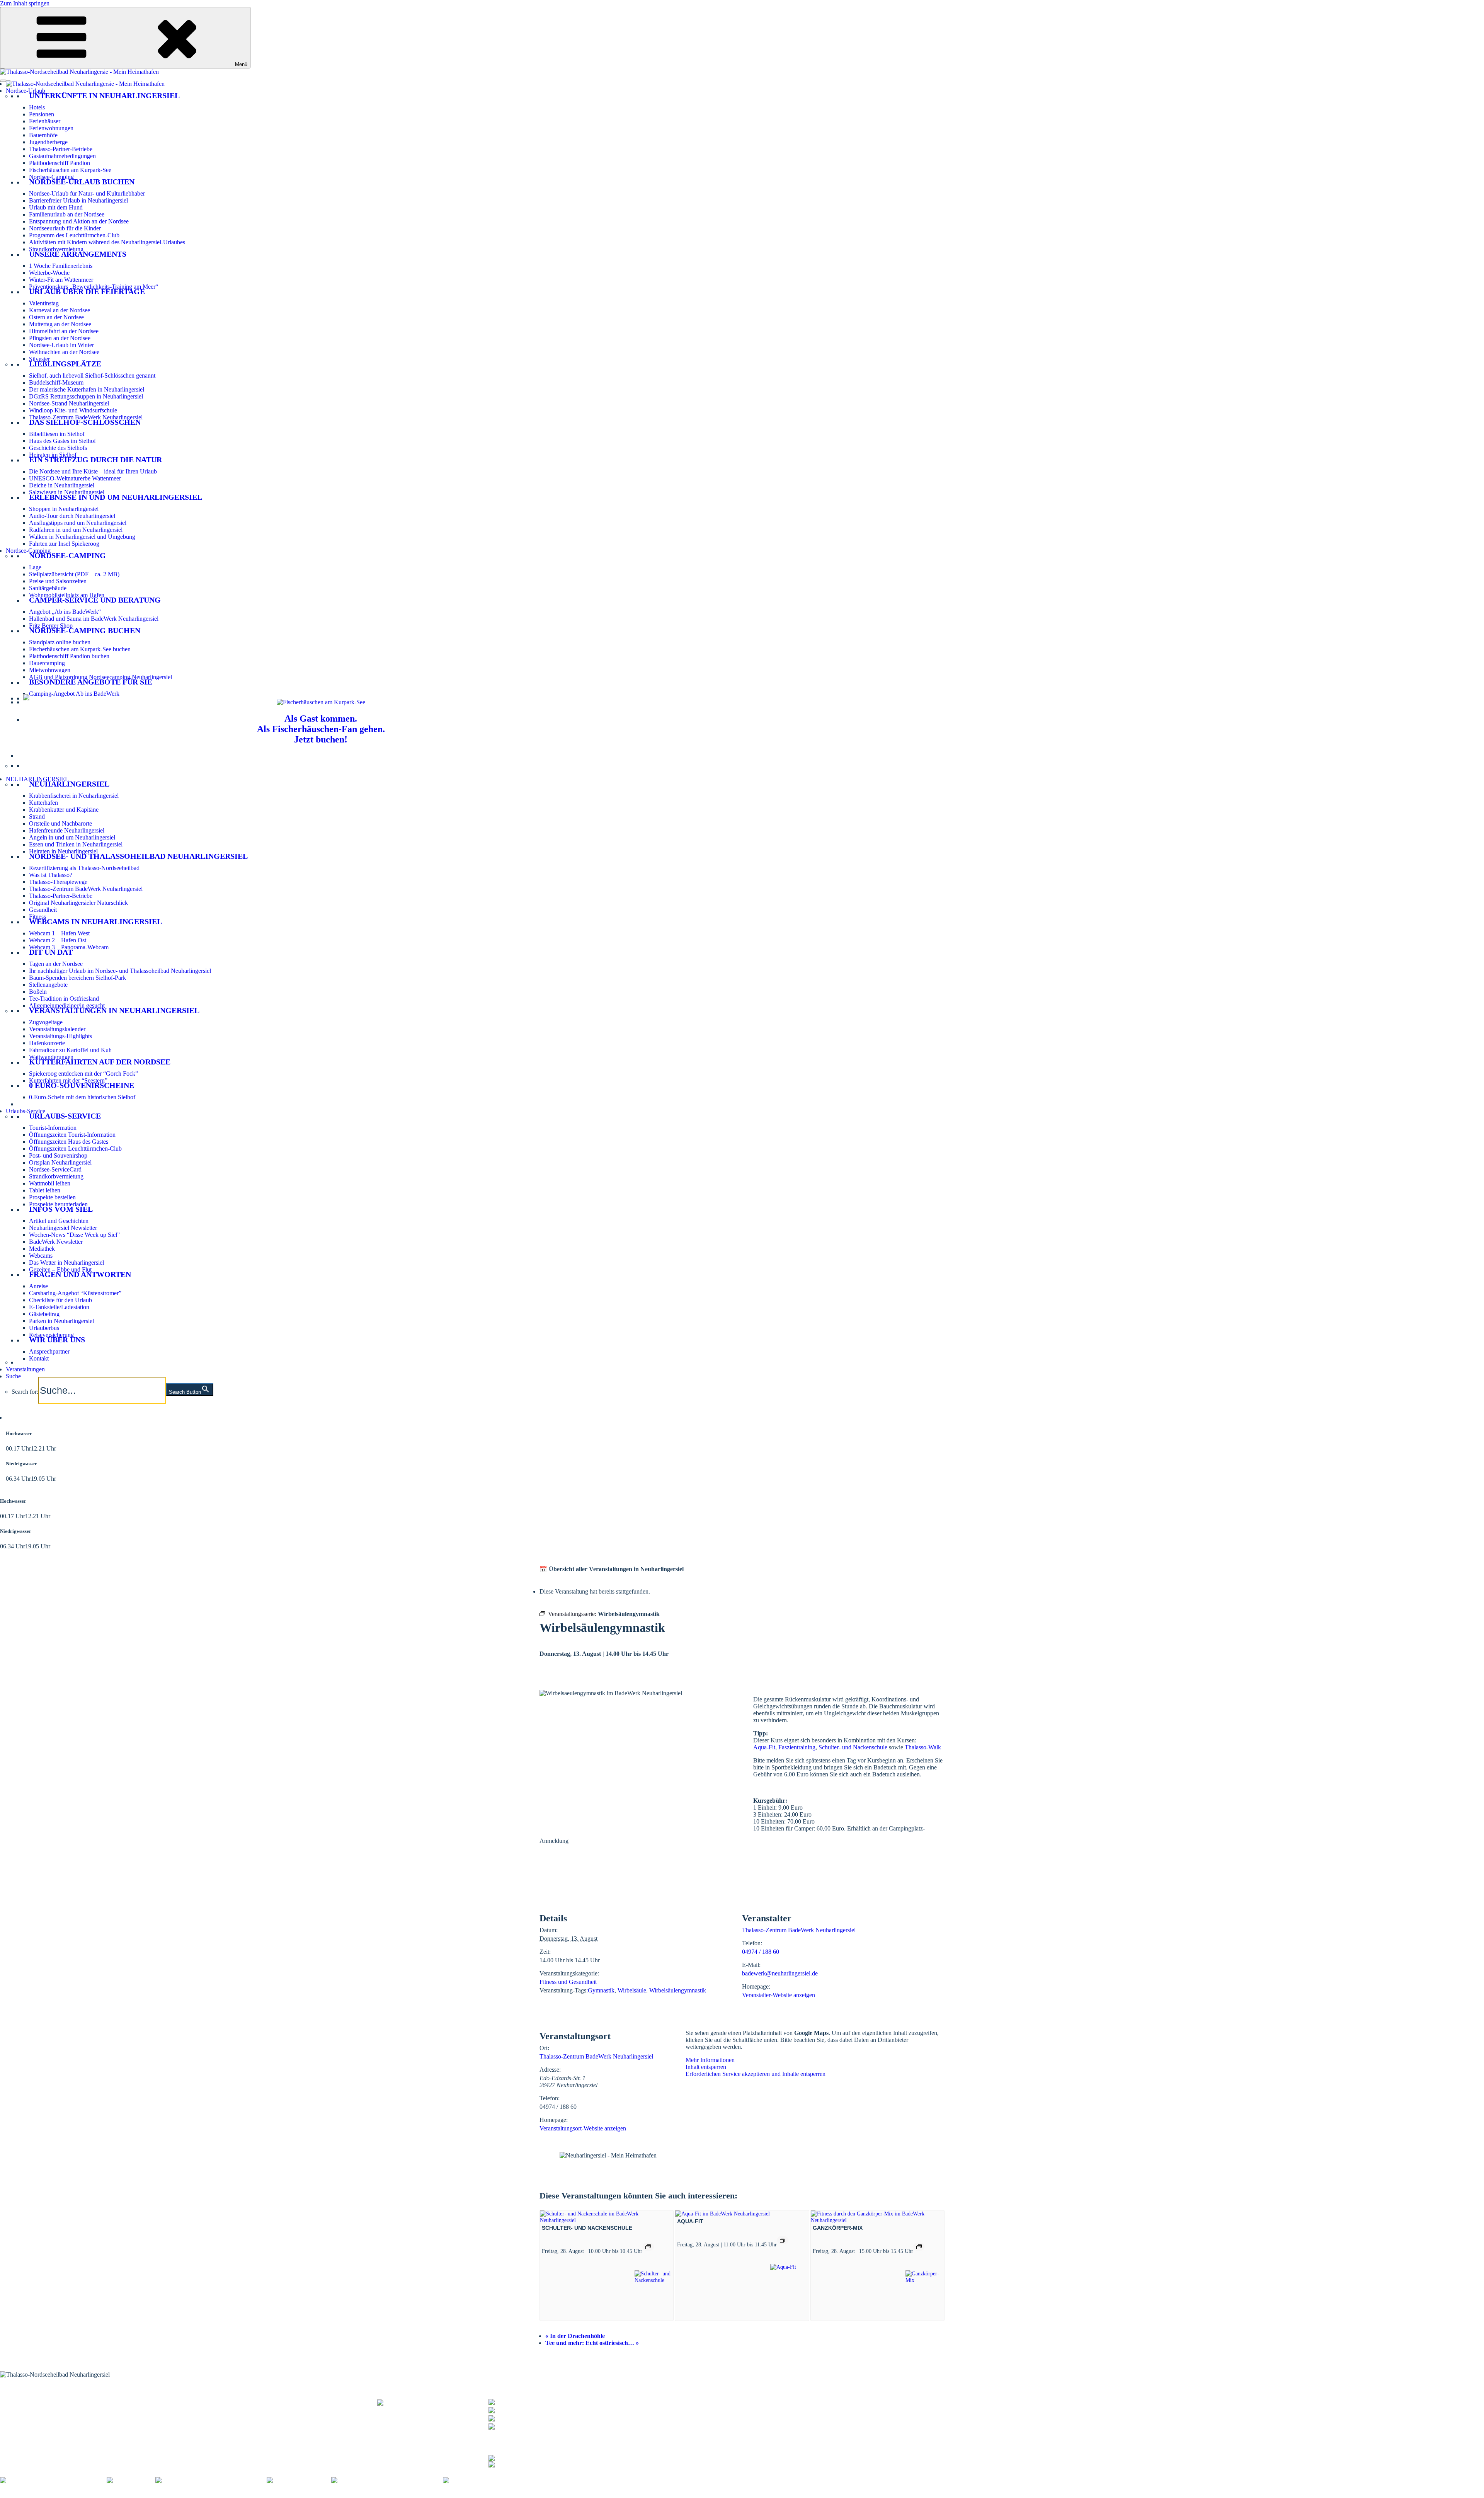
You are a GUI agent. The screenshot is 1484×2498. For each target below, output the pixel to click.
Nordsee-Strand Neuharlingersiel (69, 403)
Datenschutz (148, 2494)
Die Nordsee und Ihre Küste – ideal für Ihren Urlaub (93, 471)
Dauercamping (47, 663)
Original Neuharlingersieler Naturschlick (78, 903)
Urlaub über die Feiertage (87, 291)
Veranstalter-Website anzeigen (779, 1995)
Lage (35, 567)
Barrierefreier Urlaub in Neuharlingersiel (78, 200)
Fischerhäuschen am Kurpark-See (70, 170)
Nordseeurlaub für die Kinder (65, 228)
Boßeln (38, 992)
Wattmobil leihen (50, 1183)
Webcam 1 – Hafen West (59, 933)
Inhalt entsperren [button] (706, 2067)
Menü (241, 64)
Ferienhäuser (45, 121)
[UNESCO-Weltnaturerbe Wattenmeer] (211, 2480)
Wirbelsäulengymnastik (678, 1990)
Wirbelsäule (632, 1990)
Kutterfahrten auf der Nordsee (100, 1062)
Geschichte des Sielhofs (58, 448)
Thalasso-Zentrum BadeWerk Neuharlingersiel (86, 417)
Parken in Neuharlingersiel (61, 1321)
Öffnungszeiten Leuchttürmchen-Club (75, 1149)
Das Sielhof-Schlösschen (85, 422)
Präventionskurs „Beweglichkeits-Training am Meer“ (94, 287)
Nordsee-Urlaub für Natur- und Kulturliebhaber (87, 193)
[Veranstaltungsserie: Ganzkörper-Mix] (919, 2247)
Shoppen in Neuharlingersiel (64, 509)
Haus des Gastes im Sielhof (62, 441)
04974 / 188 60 (761, 1952)
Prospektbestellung (178, 2403)
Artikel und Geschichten (59, 1221)
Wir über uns (57, 1340)
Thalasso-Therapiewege (58, 882)
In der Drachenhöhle (575, 2336)
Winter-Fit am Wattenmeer (61, 280)
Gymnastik (601, 1990)
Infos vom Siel (61, 1209)
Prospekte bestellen (52, 1197)
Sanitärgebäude (48, 588)
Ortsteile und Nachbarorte (60, 823)
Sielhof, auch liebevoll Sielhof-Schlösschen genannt (92, 375)
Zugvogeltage (46, 1022)
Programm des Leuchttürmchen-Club (74, 235)
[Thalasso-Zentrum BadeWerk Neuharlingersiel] (433, 2407)
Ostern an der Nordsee (56, 317)
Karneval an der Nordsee (60, 310)
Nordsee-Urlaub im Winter (61, 345)
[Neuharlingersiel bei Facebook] (529, 2457)
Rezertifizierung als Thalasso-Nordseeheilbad (84, 868)
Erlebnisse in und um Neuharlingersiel (116, 497)
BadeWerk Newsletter (56, 1242)
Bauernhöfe (43, 135)
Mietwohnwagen (50, 670)
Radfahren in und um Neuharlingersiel (76, 530)
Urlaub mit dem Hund (56, 207)
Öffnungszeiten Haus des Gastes (69, 1142)
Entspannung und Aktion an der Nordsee (79, 221)
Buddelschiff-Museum (56, 382)
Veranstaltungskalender (57, 1029)
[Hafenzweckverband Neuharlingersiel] (387, 2480)
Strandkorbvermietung (56, 249)
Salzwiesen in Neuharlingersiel (67, 492)
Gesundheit (43, 910)
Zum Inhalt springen (25, 3)
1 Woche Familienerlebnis (61, 266)
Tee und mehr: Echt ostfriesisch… (592, 2343)
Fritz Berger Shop (51, 626)
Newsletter (168, 2408)
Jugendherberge (48, 142)
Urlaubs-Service (26, 1111)
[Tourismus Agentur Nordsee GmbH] (53, 2480)
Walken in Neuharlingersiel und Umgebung (82, 537)
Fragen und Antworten (80, 1274)
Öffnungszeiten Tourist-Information (72, 1135)
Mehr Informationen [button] (710, 2060)
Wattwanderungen (51, 1057)
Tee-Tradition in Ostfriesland (64, 999)
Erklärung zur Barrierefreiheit (203, 2494)
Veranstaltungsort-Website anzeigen (583, 2128)
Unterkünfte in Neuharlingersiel (104, 95)
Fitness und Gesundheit (568, 1982)
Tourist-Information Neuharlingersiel (45, 2398)
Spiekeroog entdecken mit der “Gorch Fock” (83, 1074)
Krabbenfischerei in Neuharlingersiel (74, 796)
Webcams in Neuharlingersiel (95, 921)
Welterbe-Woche (49, 273)
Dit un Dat (51, 952)
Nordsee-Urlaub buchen (82, 182)
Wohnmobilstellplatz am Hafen (67, 595)
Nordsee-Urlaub (26, 91)
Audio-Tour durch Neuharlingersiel (72, 516)
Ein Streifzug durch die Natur (95, 460)
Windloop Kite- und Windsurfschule (73, 410)
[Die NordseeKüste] (299, 2480)
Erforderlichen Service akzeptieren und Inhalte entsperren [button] (756, 2074)
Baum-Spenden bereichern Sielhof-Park (77, 978)
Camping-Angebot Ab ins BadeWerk (74, 694)
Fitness (37, 917)
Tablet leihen (45, 1190)
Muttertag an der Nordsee (60, 324)
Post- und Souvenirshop (58, 1155)
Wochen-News (173, 2412)
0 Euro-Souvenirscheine (82, 1085)
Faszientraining (797, 1747)
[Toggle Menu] (3, 81)
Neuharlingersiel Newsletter (63, 1228)
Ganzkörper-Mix (838, 2228)
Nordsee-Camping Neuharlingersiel (43, 2417)
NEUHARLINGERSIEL (37, 779)
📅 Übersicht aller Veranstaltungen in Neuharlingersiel (612, 1569)
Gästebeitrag (44, 1314)
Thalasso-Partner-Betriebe (61, 149)
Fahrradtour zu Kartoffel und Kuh (70, 1050)
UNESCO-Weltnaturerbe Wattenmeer (75, 478)
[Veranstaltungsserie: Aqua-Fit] (783, 2240)
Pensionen (42, 114)
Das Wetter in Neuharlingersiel (66, 1263)
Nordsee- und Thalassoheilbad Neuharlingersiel (138, 856)
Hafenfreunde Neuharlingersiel (67, 830)
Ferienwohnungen (51, 128)
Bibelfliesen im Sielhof (57, 434)
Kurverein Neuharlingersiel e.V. (59, 2494)
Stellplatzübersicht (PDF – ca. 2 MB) (74, 574)
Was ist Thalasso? (51, 875)
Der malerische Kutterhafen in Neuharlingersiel (87, 389)
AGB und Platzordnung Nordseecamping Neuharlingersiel (100, 677)
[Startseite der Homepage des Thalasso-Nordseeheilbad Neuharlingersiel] (85, 84)
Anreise (38, 1286)
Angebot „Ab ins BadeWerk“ (65, 612)
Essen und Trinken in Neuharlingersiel (76, 844)
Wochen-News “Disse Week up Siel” (74, 1235)
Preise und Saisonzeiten (58, 581)
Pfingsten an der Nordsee (60, 338)
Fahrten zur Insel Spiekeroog (64, 544)
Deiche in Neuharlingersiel (62, 485)
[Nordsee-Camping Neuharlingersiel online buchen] (26, 698)
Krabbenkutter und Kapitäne (64, 810)
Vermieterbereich (429, 2494)
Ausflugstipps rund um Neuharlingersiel (78, 523)
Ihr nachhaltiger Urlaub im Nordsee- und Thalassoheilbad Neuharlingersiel (120, 971)
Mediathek (42, 1249)
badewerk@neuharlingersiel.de (780, 1973)
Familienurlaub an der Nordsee (67, 214)
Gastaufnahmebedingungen (62, 156)
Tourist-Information (53, 1128)
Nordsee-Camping (51, 177)
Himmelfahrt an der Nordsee (64, 331)
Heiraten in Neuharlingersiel (63, 851)
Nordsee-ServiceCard (55, 1169)
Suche (13, 1376)
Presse (294, 2494)
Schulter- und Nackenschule (853, 1747)
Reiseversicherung (51, 1335)
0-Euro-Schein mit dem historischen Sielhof (82, 1097)
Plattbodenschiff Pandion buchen (69, 656)
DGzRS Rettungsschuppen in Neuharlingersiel (86, 396)
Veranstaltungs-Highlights (60, 1036)
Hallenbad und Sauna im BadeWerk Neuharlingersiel (94, 619)
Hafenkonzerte (47, 1043)
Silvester (39, 359)
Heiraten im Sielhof (53, 455)
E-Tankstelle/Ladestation (59, 1307)
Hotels (37, 107)
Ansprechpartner (49, 1351)
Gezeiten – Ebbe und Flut (60, 1269)
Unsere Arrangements (78, 254)
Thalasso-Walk (923, 1747)
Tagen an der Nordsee (56, 964)
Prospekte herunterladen (58, 1204)
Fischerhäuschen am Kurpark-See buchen (80, 649)
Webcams (41, 1256)
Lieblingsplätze (65, 364)
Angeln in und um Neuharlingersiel (72, 837)
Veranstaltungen (25, 1369)
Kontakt (39, 1358)
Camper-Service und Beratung (95, 600)
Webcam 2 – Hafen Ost (58, 940)
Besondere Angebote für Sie (91, 682)
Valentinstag (44, 303)
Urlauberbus (44, 1328)
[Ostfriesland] (131, 2480)
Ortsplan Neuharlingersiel (60, 1162)
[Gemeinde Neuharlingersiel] (485, 2480)
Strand (37, 816)
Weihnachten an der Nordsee (64, 352)
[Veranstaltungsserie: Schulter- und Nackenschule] (648, 2247)
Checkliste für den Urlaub (60, 1300)
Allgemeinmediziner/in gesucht (67, 1006)
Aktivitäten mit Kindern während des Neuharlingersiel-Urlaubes (107, 242)
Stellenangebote (48, 985)
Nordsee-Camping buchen (85, 630)
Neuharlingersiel (69, 784)
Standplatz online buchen (60, 642)
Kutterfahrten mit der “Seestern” (68, 1080)
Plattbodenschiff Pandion (60, 163)
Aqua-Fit (764, 1747)
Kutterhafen (43, 803)
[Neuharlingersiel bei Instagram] (529, 2463)
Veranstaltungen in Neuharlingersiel (114, 1010)
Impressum (115, 2494)
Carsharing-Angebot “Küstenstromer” (75, 1293)
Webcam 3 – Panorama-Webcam (69, 947)
